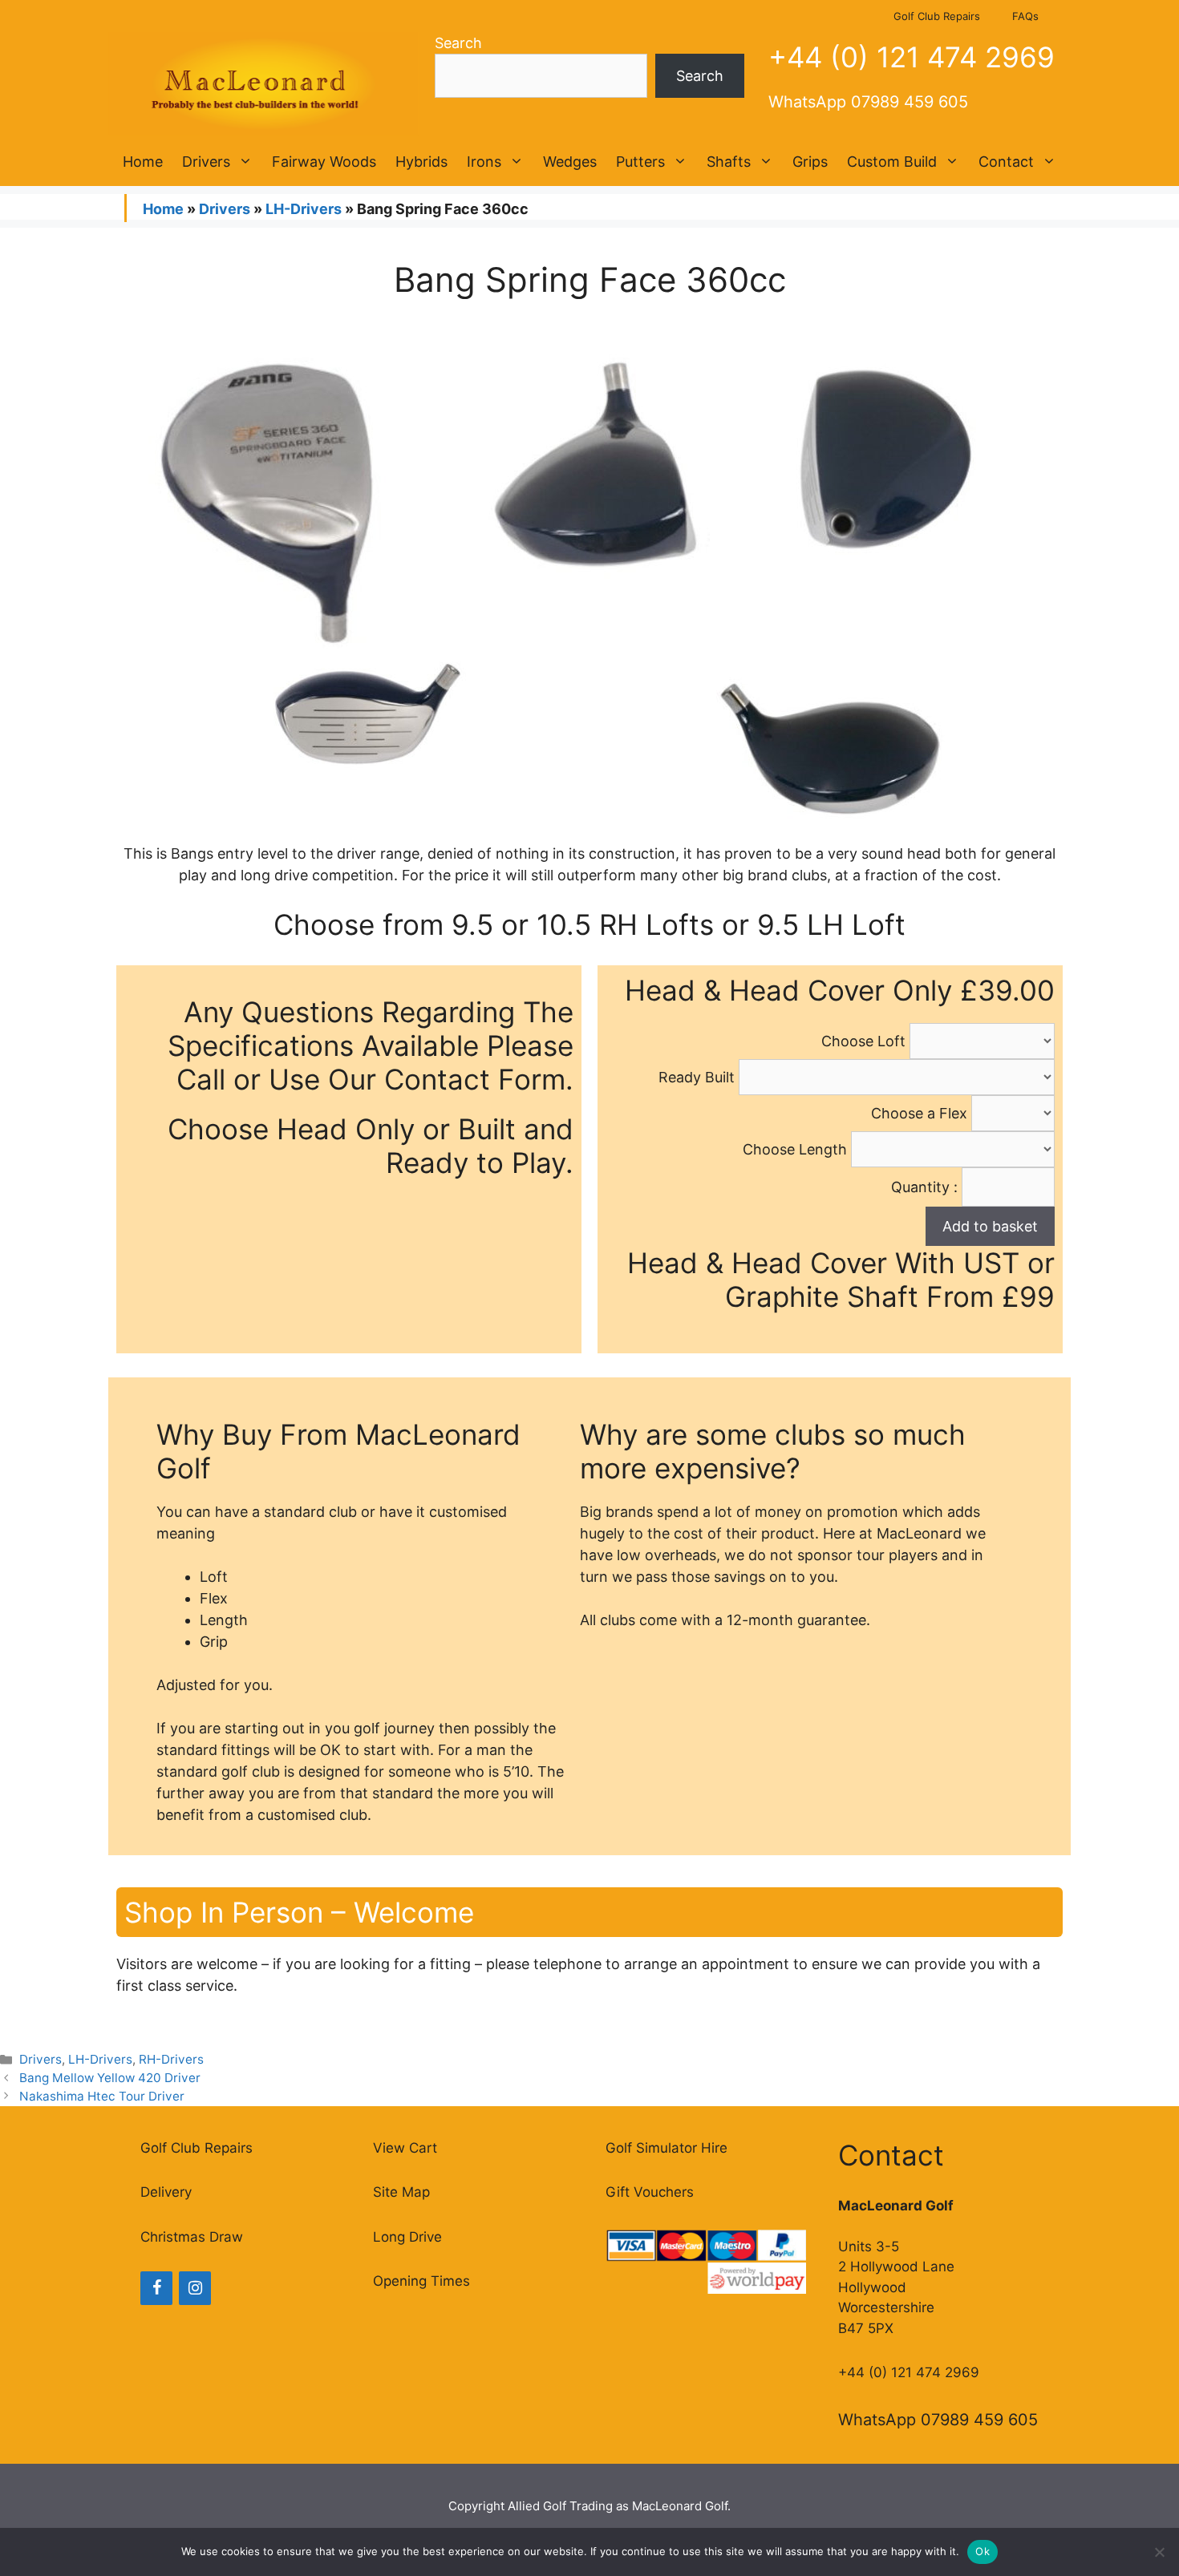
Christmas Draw (192, 2237)
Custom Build (892, 162)
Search (458, 43)
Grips (810, 162)
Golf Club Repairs (937, 16)
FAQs (1025, 16)
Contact (1006, 162)
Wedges (570, 162)
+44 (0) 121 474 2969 (912, 57)
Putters (640, 162)
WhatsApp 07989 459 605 (868, 102)
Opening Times (421, 2281)
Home (143, 162)
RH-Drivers (171, 2059)
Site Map (401, 2192)
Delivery (166, 2192)
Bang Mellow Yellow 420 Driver (110, 2078)
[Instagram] (195, 2288)
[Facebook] (156, 2288)
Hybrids (421, 162)
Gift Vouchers (650, 2192)
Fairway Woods (324, 162)
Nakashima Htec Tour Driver (102, 2096)
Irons (484, 162)
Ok (982, 2551)
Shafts (729, 162)
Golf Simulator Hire (666, 2148)
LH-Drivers (304, 209)
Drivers (206, 162)
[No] (1159, 2552)
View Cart (405, 2148)
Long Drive (407, 2237)
